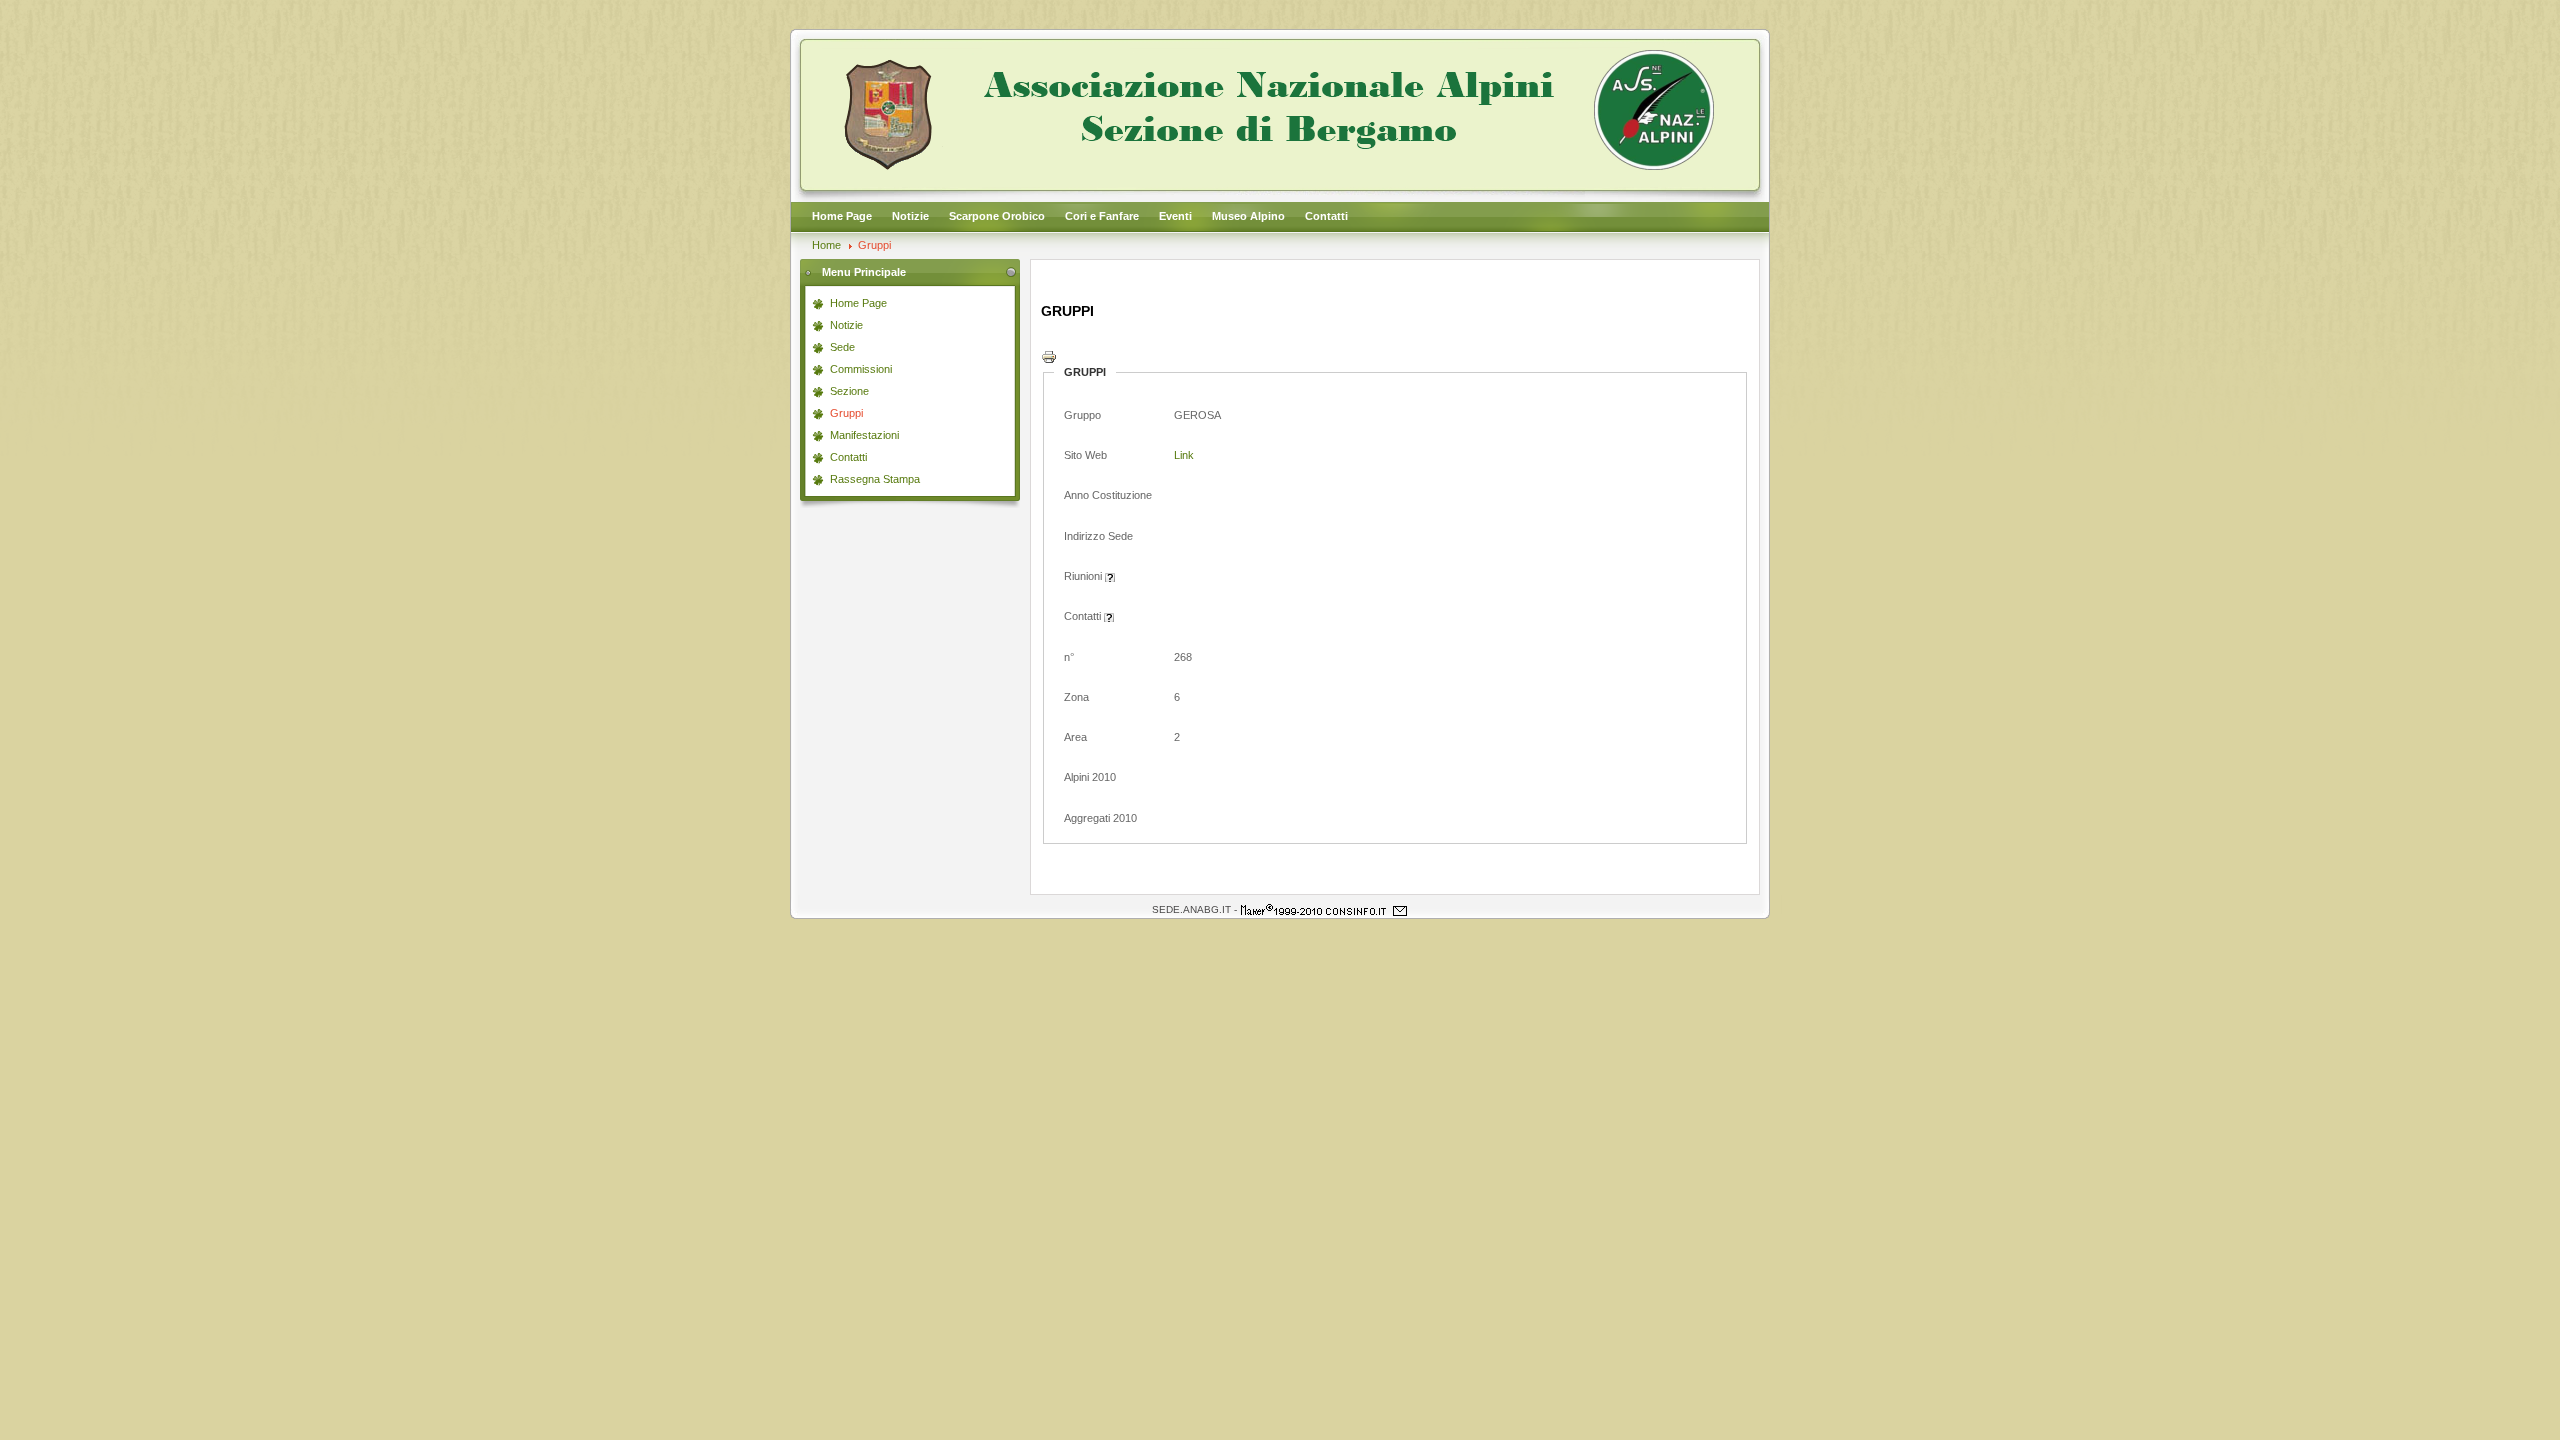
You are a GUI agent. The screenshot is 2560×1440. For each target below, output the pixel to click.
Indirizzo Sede (1098, 536)
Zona (1076, 697)
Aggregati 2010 (1100, 818)
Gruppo (1082, 415)
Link (1184, 455)
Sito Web (1085, 455)
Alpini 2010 (1090, 777)
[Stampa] (1049, 361)
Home (826, 245)
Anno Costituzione (1108, 495)
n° (1069, 657)
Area (1075, 737)
